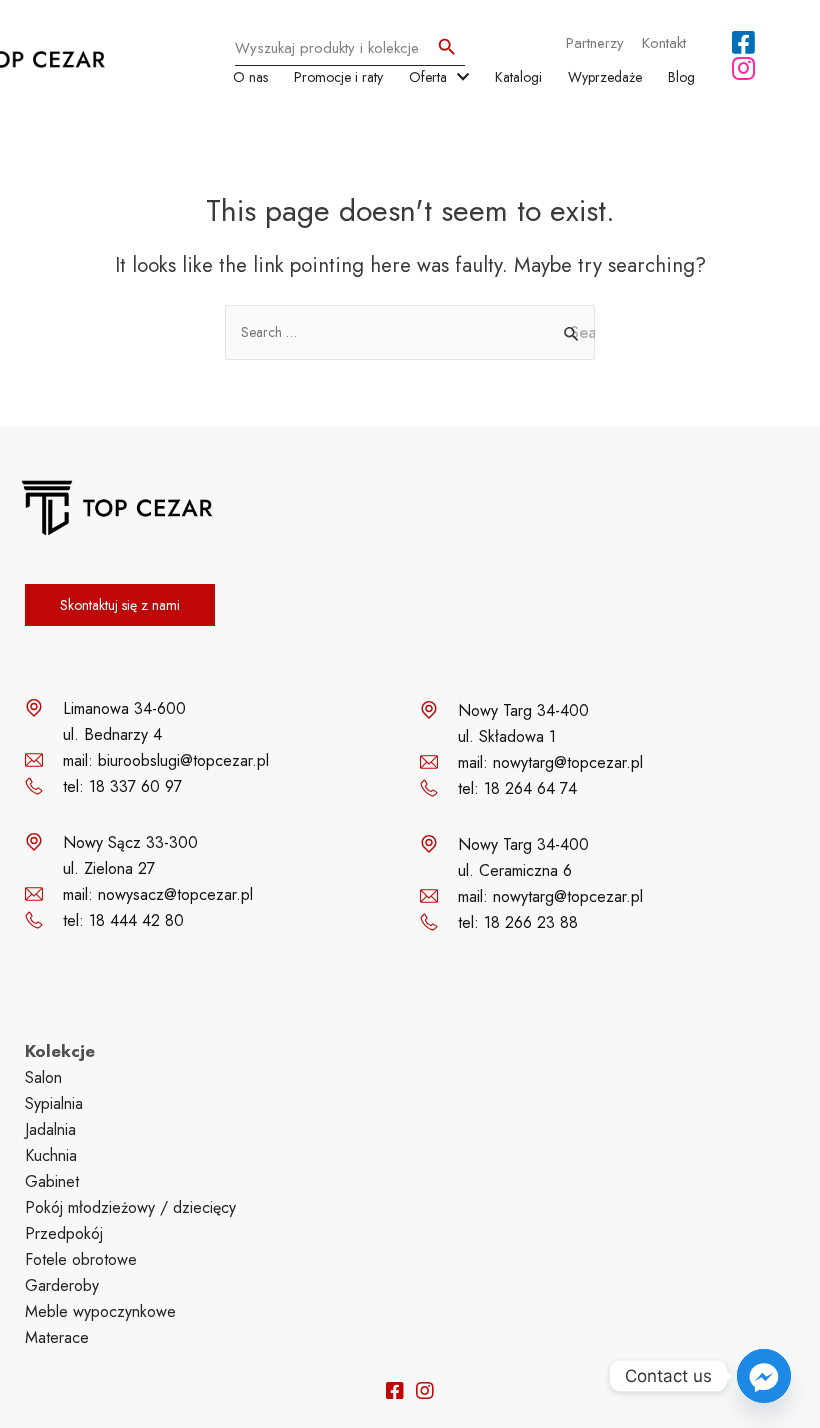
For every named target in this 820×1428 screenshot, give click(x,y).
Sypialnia (54, 1103)
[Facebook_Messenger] (764, 1376)
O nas (250, 77)
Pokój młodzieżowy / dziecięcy (130, 1207)
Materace (57, 1337)
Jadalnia (50, 1129)
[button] (120, 605)
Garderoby (62, 1285)
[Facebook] (743, 42)
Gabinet (52, 1181)
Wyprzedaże (605, 77)
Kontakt (664, 43)
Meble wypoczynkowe (100, 1311)
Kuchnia (51, 1155)
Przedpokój (64, 1233)
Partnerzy (595, 43)
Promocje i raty (338, 77)
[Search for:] (410, 332)
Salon (43, 1077)
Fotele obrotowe (81, 1259)
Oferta (428, 77)
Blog (681, 77)
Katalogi (518, 77)
